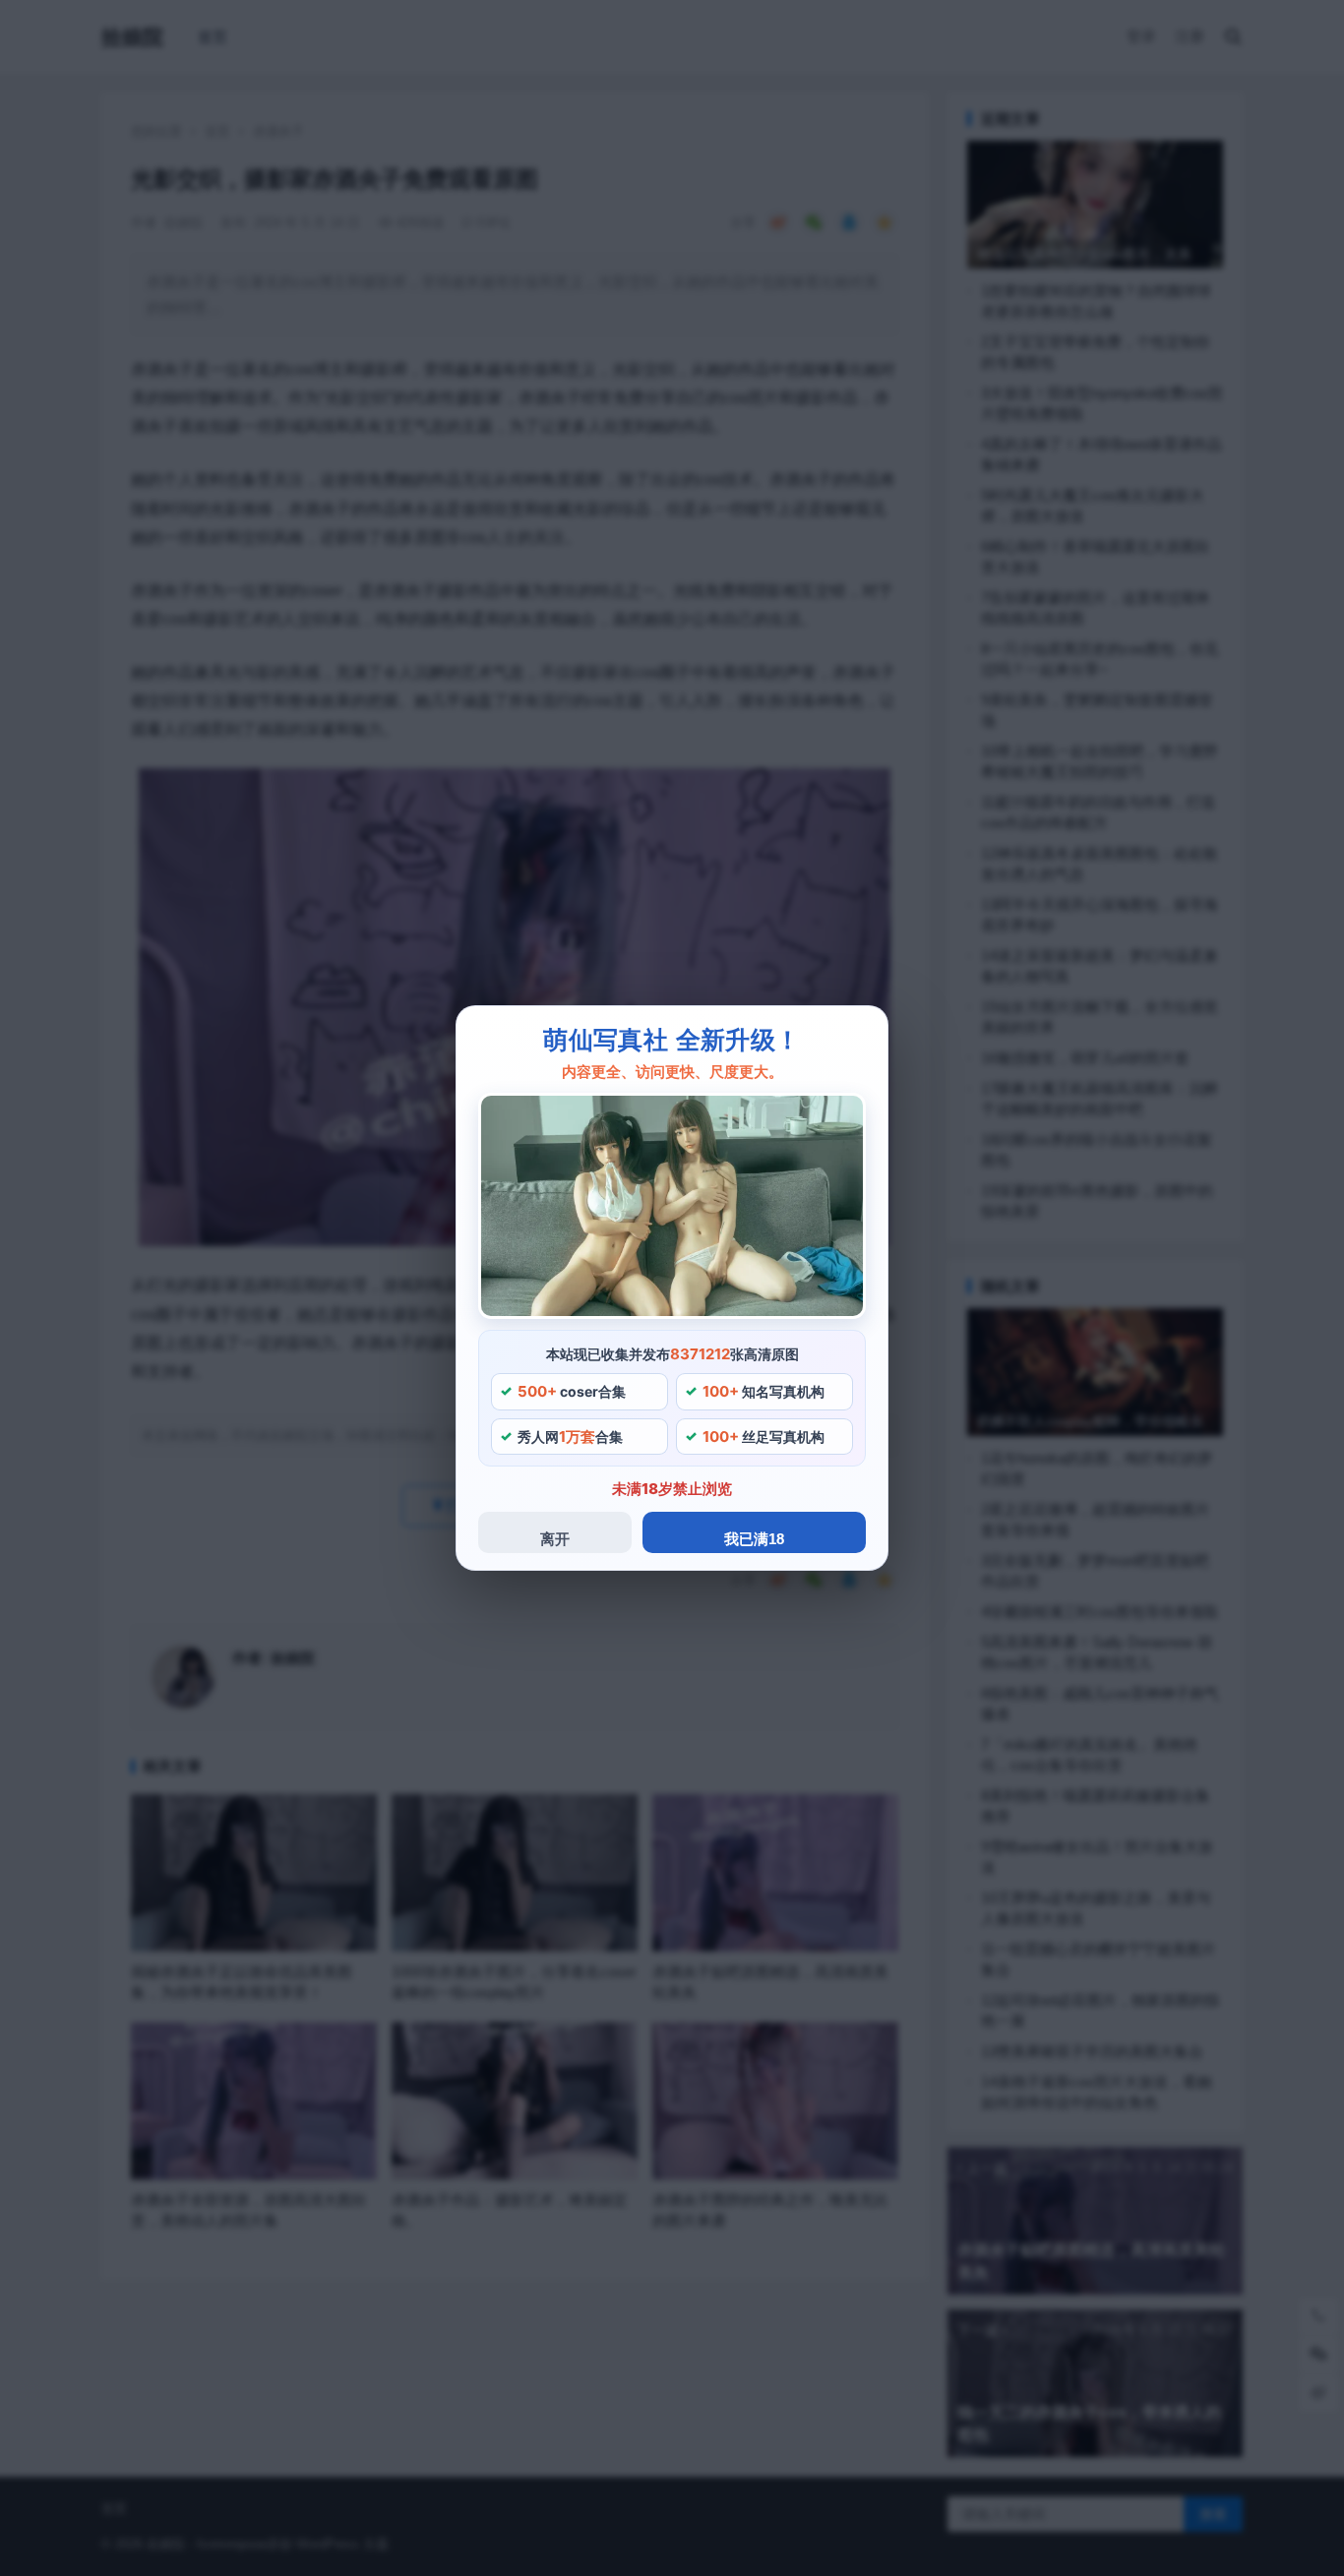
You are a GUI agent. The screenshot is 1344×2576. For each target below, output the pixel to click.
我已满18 (754, 1539)
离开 (555, 1539)
